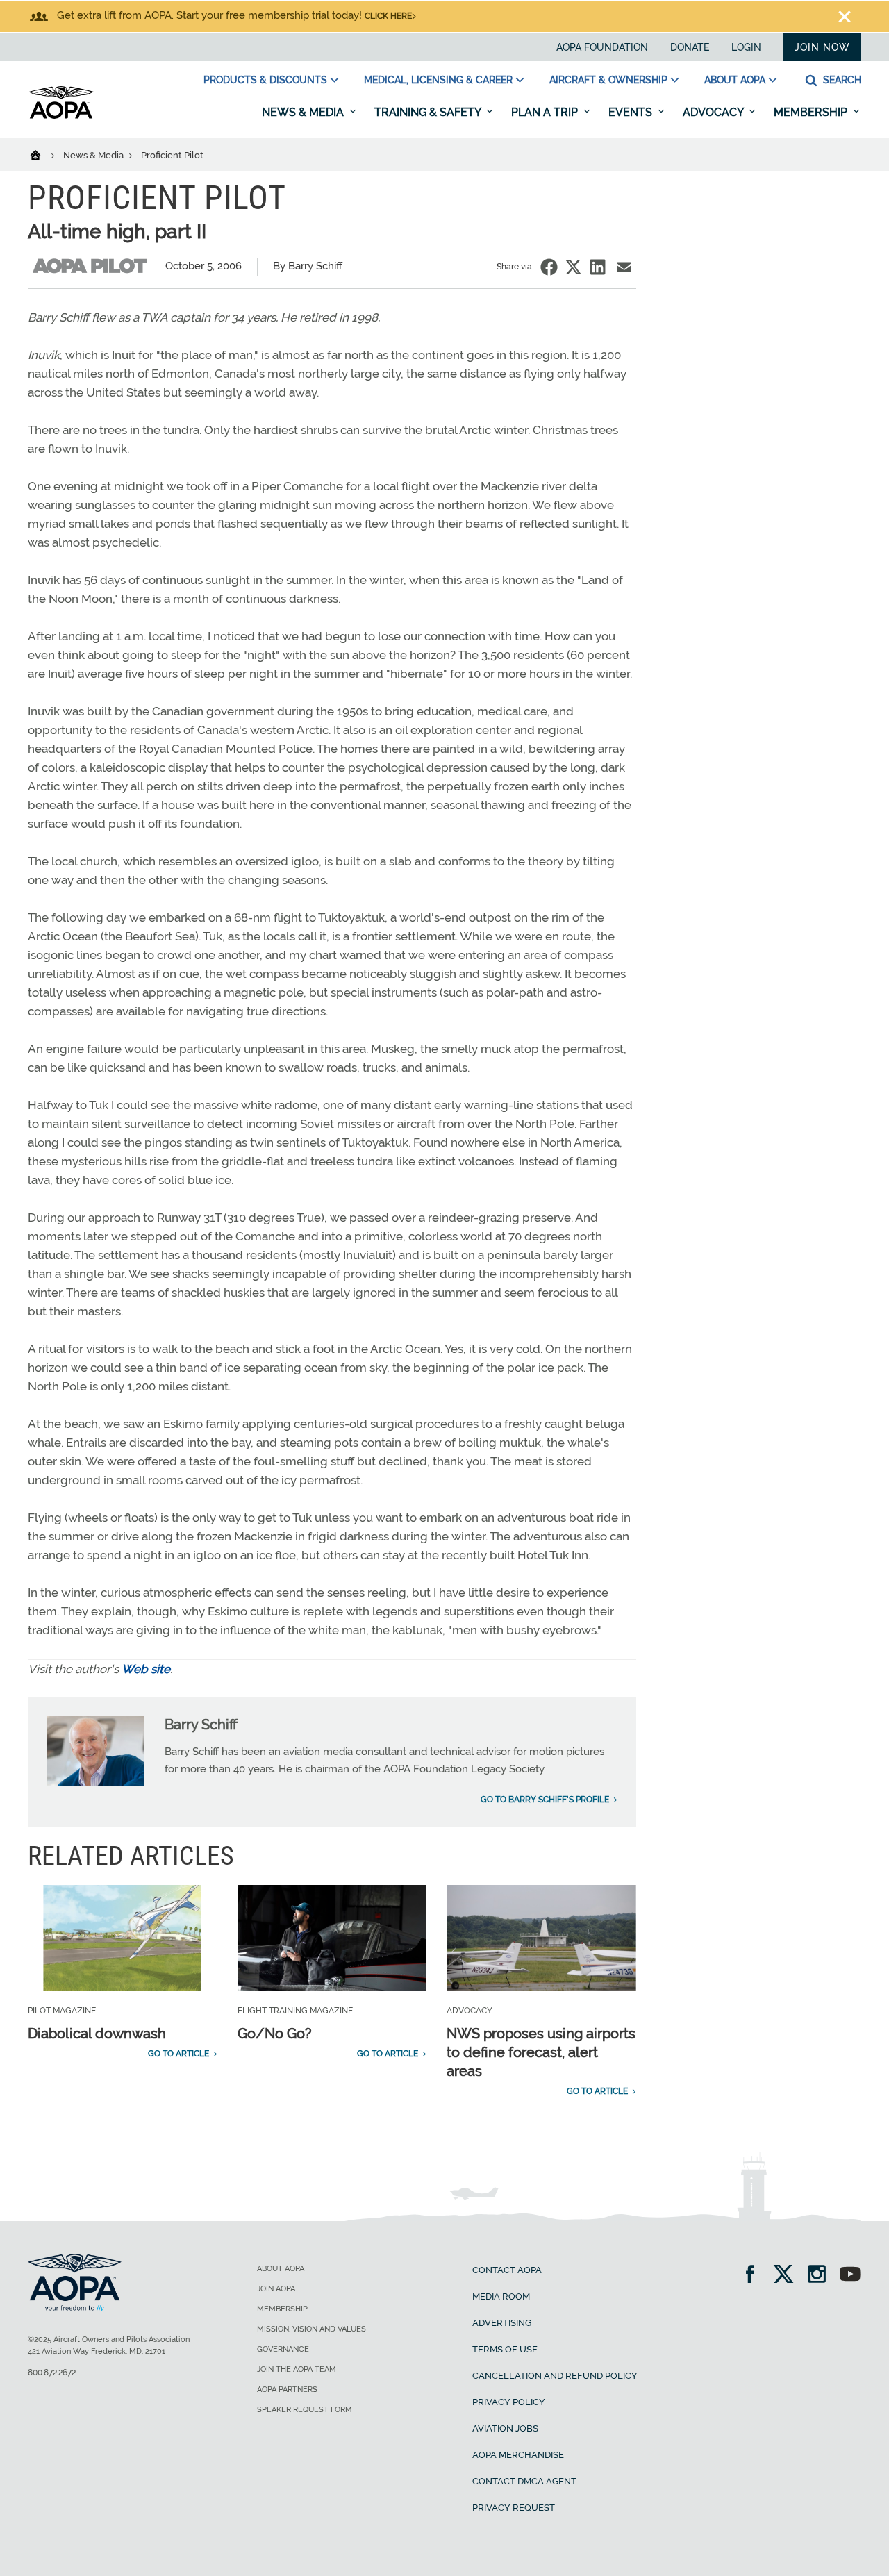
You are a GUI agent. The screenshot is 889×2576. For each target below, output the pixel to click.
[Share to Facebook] (549, 267)
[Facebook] (755, 2276)
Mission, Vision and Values (311, 2329)
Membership (812, 112)
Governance (283, 2349)
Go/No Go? (275, 2034)
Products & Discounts (265, 80)
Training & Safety (429, 112)
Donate (690, 47)
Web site (146, 1669)
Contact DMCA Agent (524, 2481)
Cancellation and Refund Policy (555, 2376)
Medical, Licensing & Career (438, 80)
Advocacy (714, 112)
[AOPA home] (61, 116)
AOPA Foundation (602, 47)
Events (632, 112)
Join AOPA (276, 2289)
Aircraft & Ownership (608, 80)
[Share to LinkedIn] (598, 267)
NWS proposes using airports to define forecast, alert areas (541, 2052)
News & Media (304, 112)
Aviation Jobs (505, 2428)
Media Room (501, 2296)
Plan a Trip (546, 112)
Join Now (822, 47)
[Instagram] (821, 2276)
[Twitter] (788, 2276)
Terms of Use (505, 2349)
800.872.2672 (52, 2373)
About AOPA (735, 80)
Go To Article (178, 2054)
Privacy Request (514, 2508)
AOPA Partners (287, 2390)
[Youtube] (850, 2276)
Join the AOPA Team (297, 2369)
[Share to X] (573, 267)
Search (841, 80)
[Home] (44, 154)
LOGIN (746, 47)
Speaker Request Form (305, 2410)
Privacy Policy (509, 2402)
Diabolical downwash (97, 2034)
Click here (388, 16)
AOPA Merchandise (518, 2455)
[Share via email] (624, 267)
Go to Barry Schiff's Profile (545, 1800)
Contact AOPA (507, 2270)
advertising (502, 2323)
